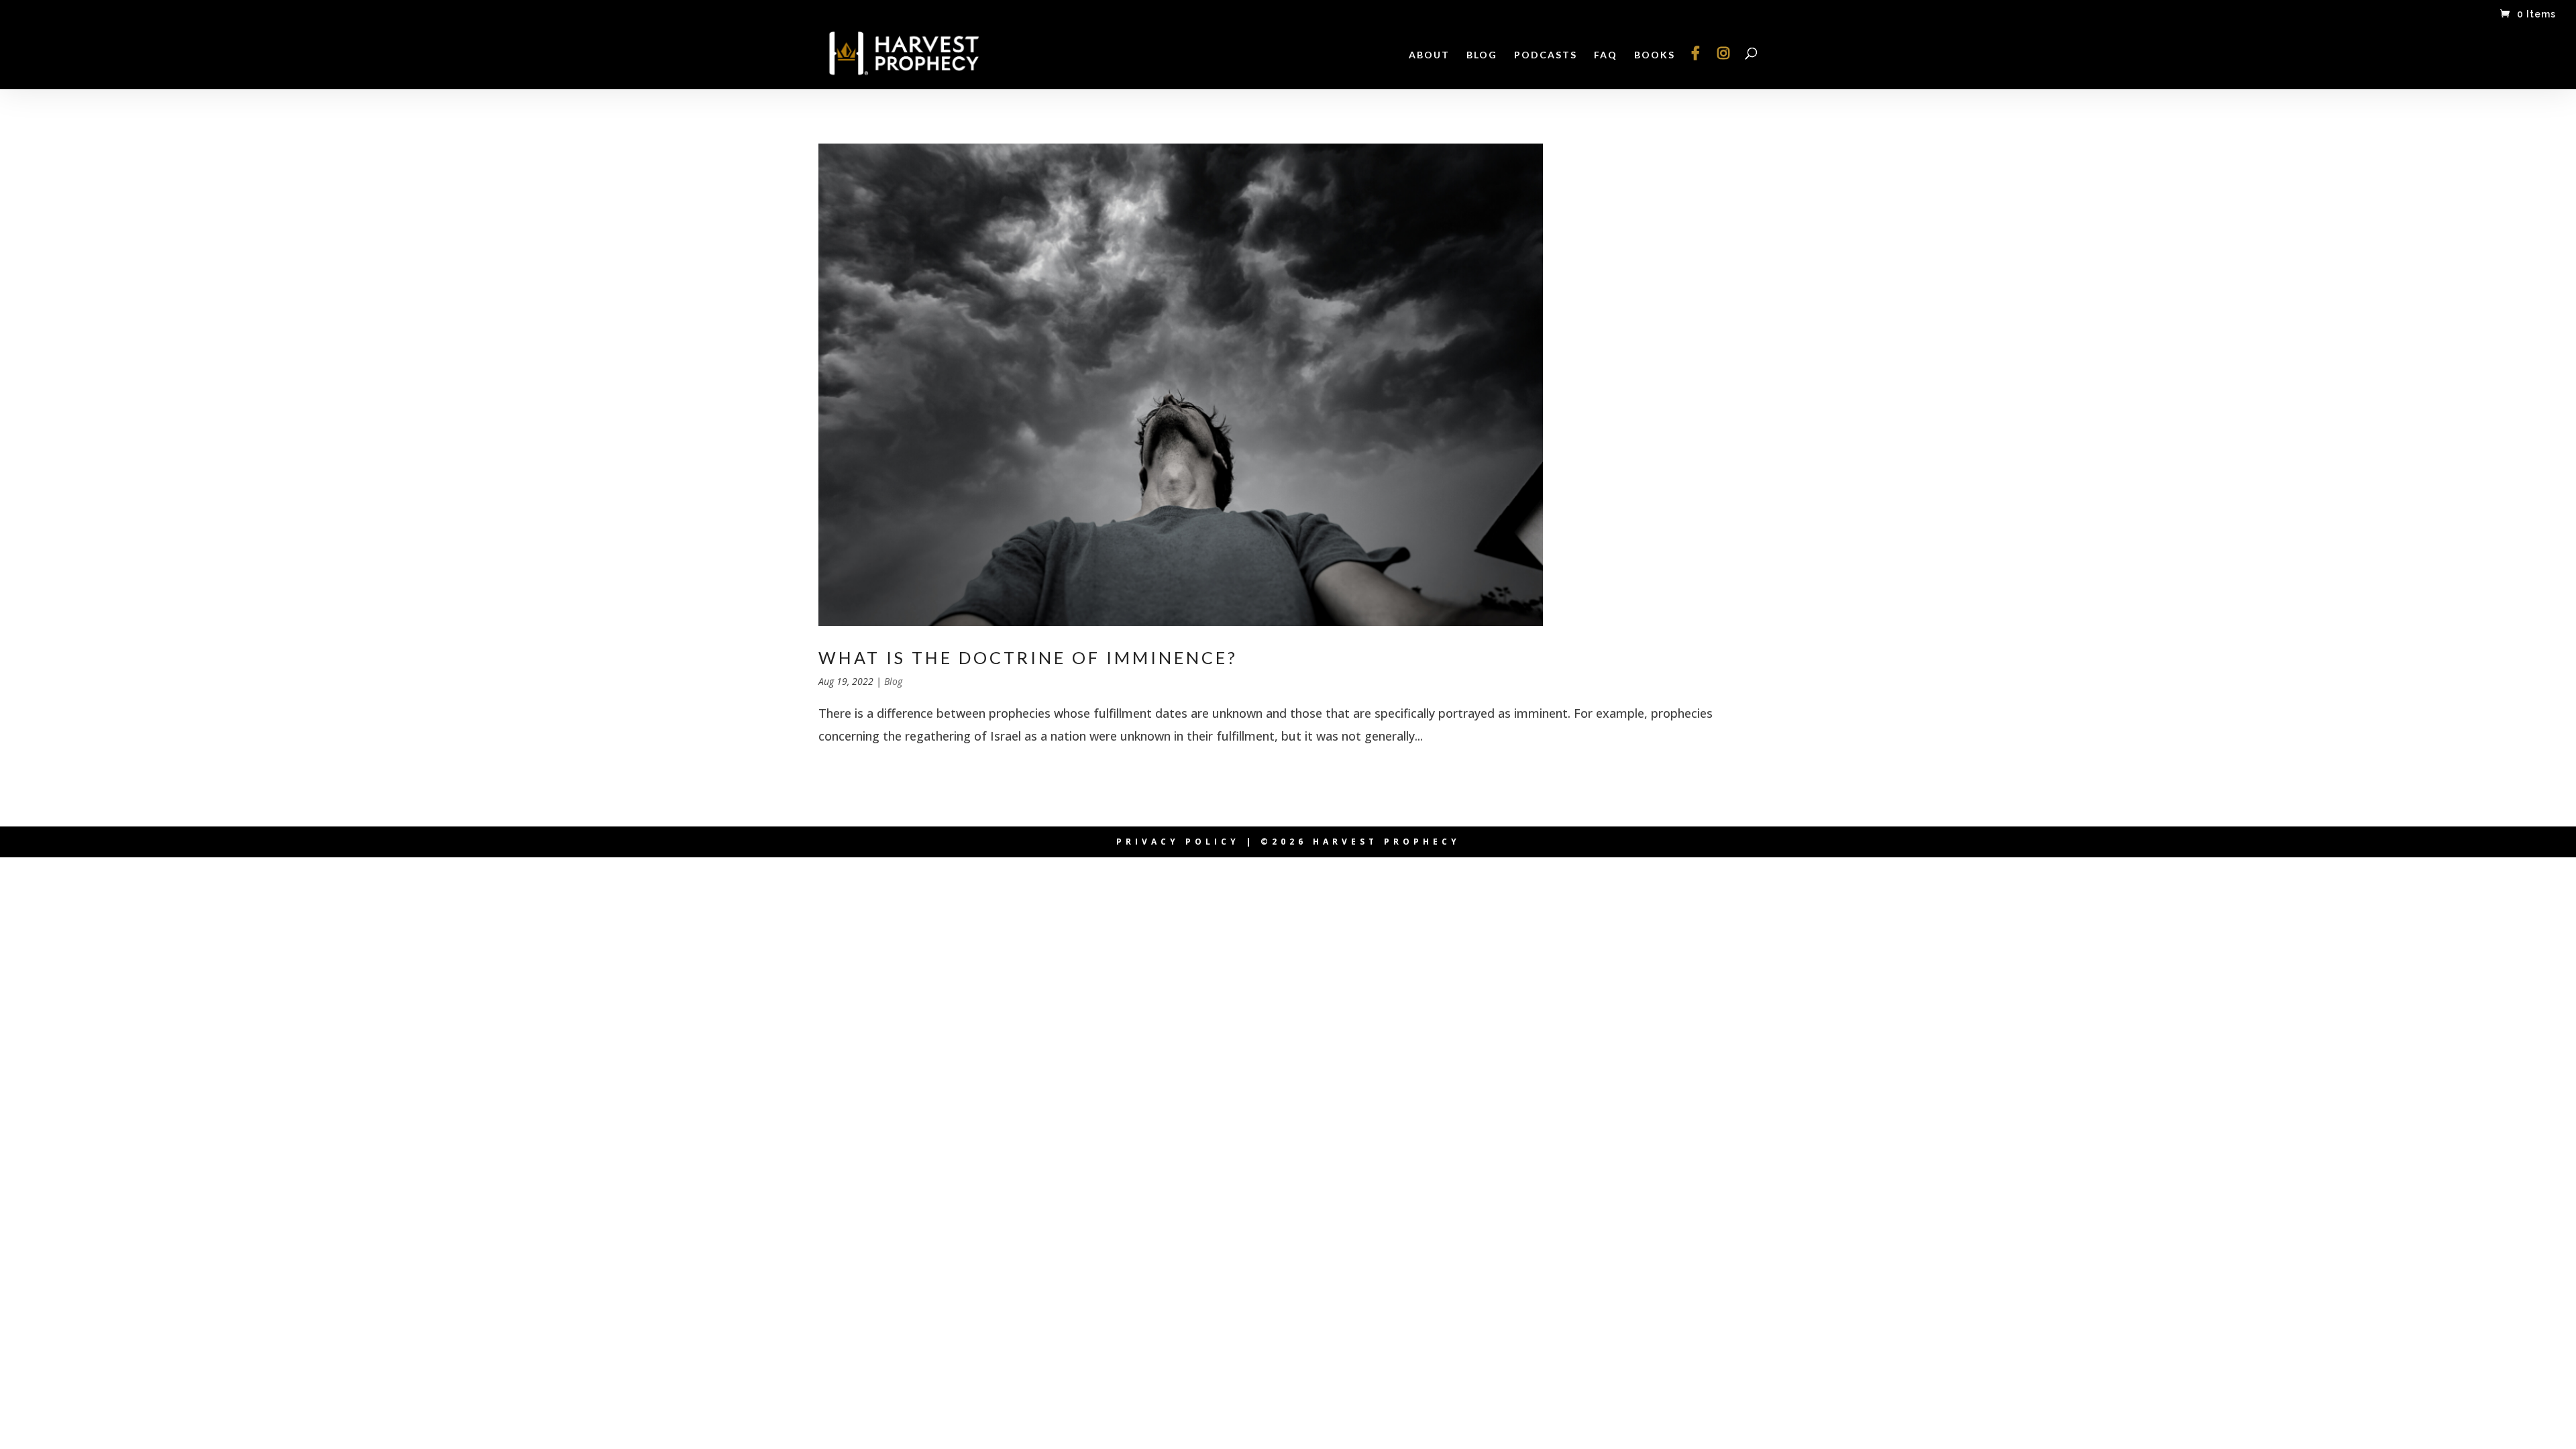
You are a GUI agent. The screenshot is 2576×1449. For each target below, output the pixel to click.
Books (1655, 55)
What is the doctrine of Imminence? (1028, 657)
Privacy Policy (1178, 842)
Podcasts (1546, 55)
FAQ (1606, 55)
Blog (1482, 55)
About (1429, 55)
